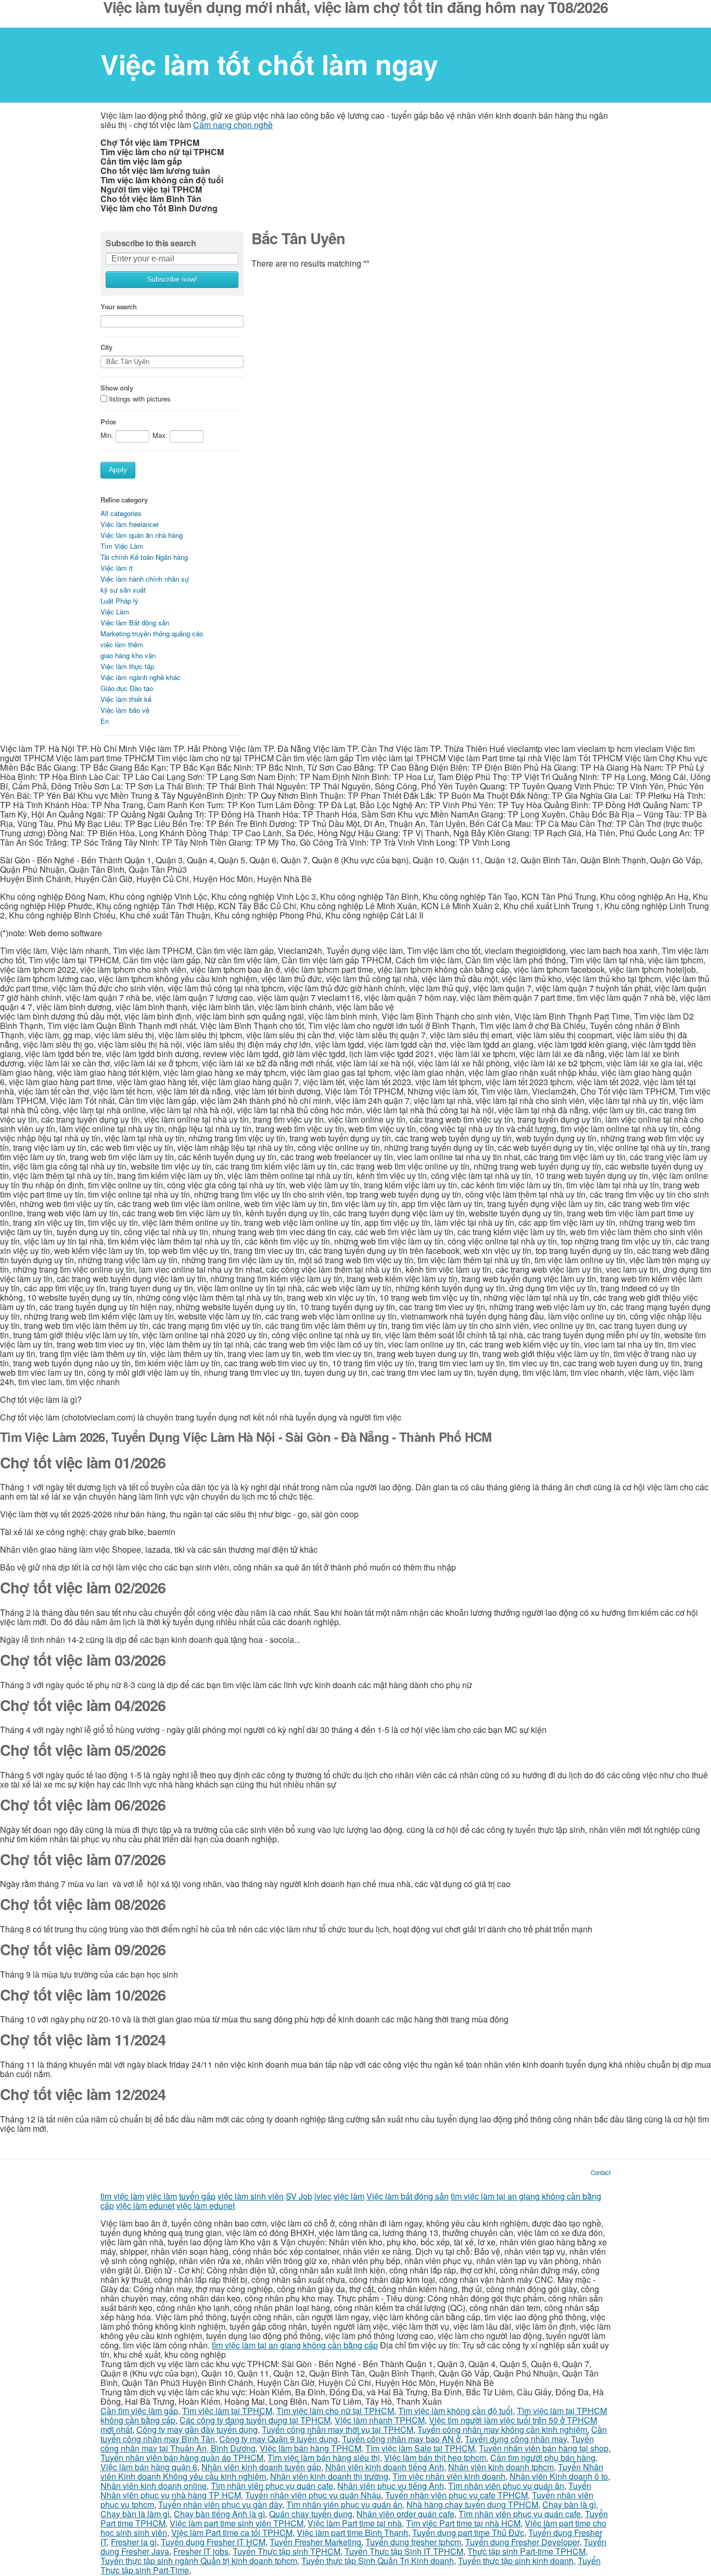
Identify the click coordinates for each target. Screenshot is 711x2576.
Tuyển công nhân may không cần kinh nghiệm (502, 2429)
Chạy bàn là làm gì (135, 2514)
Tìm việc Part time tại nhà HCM (463, 2523)
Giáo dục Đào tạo (127, 688)
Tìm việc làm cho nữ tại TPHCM (335, 2411)
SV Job (299, 2196)
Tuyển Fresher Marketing (315, 2542)
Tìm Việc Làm (122, 546)
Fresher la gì (134, 2542)
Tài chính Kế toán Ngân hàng (144, 557)
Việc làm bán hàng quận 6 (149, 2467)
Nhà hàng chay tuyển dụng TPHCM (472, 2504)
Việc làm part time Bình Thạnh (352, 2533)
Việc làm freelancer (130, 524)
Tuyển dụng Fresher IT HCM (213, 2542)
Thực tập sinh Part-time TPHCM (526, 2551)
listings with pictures (140, 399)
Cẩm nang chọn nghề (233, 125)
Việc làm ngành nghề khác (141, 677)
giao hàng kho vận (128, 655)
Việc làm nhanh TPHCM (380, 2420)
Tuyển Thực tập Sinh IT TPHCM (404, 2551)
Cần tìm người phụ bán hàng (543, 2458)
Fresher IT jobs (201, 2551)
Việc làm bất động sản (408, 2196)
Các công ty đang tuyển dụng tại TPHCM (255, 2420)
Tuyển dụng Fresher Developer (522, 2542)
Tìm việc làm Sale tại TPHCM (420, 2448)
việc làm (162, 2196)
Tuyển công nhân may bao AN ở (401, 2439)
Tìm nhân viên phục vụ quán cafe (272, 2486)
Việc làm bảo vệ (125, 710)
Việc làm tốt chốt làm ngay (269, 64)
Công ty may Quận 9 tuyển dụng (278, 2439)
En (105, 721)
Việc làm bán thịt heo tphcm (435, 2458)
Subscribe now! (172, 279)
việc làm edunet (145, 2206)
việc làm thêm (122, 644)
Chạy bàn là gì (569, 2504)
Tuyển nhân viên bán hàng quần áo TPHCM (182, 2458)
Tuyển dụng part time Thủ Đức (468, 2533)
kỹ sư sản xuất (123, 590)
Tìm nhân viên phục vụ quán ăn (506, 2486)
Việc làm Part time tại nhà (355, 2523)
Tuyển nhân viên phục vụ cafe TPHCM (456, 2495)
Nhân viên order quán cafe (405, 2514)
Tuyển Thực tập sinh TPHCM (287, 2551)
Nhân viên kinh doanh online (154, 2486)
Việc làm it (117, 568)
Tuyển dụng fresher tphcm (413, 2542)
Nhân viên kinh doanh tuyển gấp (261, 2467)
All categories (121, 513)
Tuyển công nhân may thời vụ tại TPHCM (338, 2429)
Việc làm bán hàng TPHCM (310, 2448)
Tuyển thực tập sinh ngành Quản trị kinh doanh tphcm (199, 2561)
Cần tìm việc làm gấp (139, 2411)
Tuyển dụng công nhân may (516, 2439)
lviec (323, 2196)
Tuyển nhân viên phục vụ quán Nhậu (313, 2495)
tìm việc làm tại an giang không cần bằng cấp (295, 2345)
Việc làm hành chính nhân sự (145, 579)
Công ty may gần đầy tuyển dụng (197, 2429)
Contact (601, 2172)
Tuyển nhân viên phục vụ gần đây (220, 2504)
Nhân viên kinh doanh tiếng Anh (385, 2467)
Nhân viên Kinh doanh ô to (559, 2476)
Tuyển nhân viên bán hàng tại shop (544, 2448)
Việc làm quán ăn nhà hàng (142, 535)
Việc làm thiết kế (126, 699)
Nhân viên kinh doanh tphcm (501, 2467)
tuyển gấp (197, 2196)
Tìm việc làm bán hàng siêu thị (324, 2458)
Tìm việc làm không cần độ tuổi (455, 2411)
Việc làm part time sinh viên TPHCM (237, 2523)
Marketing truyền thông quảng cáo (152, 633)
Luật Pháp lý (119, 601)
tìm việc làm (122, 2196)
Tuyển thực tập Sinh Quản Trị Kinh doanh (378, 2561)
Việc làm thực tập (127, 666)
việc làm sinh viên (251, 2196)
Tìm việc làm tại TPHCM (227, 2411)
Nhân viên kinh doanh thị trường (329, 2476)
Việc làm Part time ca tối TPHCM (232, 2533)
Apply (118, 470)
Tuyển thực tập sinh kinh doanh (516, 2561)
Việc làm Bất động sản (135, 623)
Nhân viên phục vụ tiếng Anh (391, 2486)
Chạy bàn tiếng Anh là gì (219, 2514)
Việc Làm (115, 612)
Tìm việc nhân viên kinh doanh (449, 2476)
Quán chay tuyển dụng (311, 2514)
